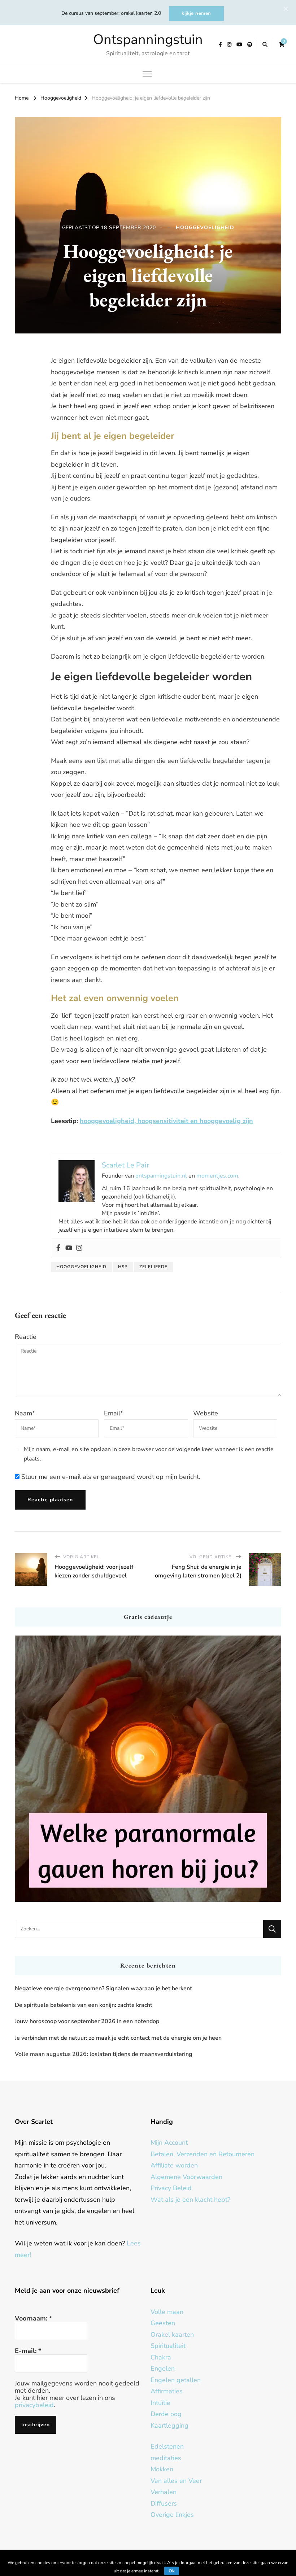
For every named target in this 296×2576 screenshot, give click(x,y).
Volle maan (167, 2312)
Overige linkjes (172, 2515)
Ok (172, 2571)
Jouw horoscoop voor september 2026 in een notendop (87, 2021)
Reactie (26, 1337)
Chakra (161, 2357)
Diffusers (164, 2503)
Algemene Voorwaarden (186, 2177)
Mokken (162, 2469)
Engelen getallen (176, 2380)
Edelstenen (167, 2446)
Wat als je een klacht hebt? (190, 2200)
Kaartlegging (169, 2426)
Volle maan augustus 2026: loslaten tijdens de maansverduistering (104, 2054)
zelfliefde (153, 1267)
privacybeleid (34, 2405)
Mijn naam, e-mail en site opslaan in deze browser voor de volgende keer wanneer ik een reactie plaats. (149, 1454)
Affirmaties (167, 2391)
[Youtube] (69, 1248)
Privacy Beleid (171, 2188)
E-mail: (28, 2351)
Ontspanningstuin (148, 40)
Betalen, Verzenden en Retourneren (203, 2154)
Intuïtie (160, 2403)
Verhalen (164, 2492)
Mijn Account (169, 2143)
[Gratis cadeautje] (148, 1769)
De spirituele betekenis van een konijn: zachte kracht (84, 2005)
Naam (25, 1413)
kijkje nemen (196, 13)
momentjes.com (217, 1176)
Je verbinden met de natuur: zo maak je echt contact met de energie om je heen (118, 2038)
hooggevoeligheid (81, 1267)
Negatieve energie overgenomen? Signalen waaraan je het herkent (103, 1988)
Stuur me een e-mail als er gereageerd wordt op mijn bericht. (110, 1477)
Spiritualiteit (168, 2346)
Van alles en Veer (176, 2481)
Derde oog (166, 2414)
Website (206, 1413)
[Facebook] (58, 1248)
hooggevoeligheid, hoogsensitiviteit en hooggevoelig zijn (166, 1121)
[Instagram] (79, 1248)
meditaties (166, 2458)
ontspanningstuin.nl (161, 1176)
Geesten (163, 2323)
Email (114, 1413)
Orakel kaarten (172, 2335)
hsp (123, 1267)
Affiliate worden (174, 2165)
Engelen (163, 2368)
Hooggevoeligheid (205, 228)
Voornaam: (33, 2318)
